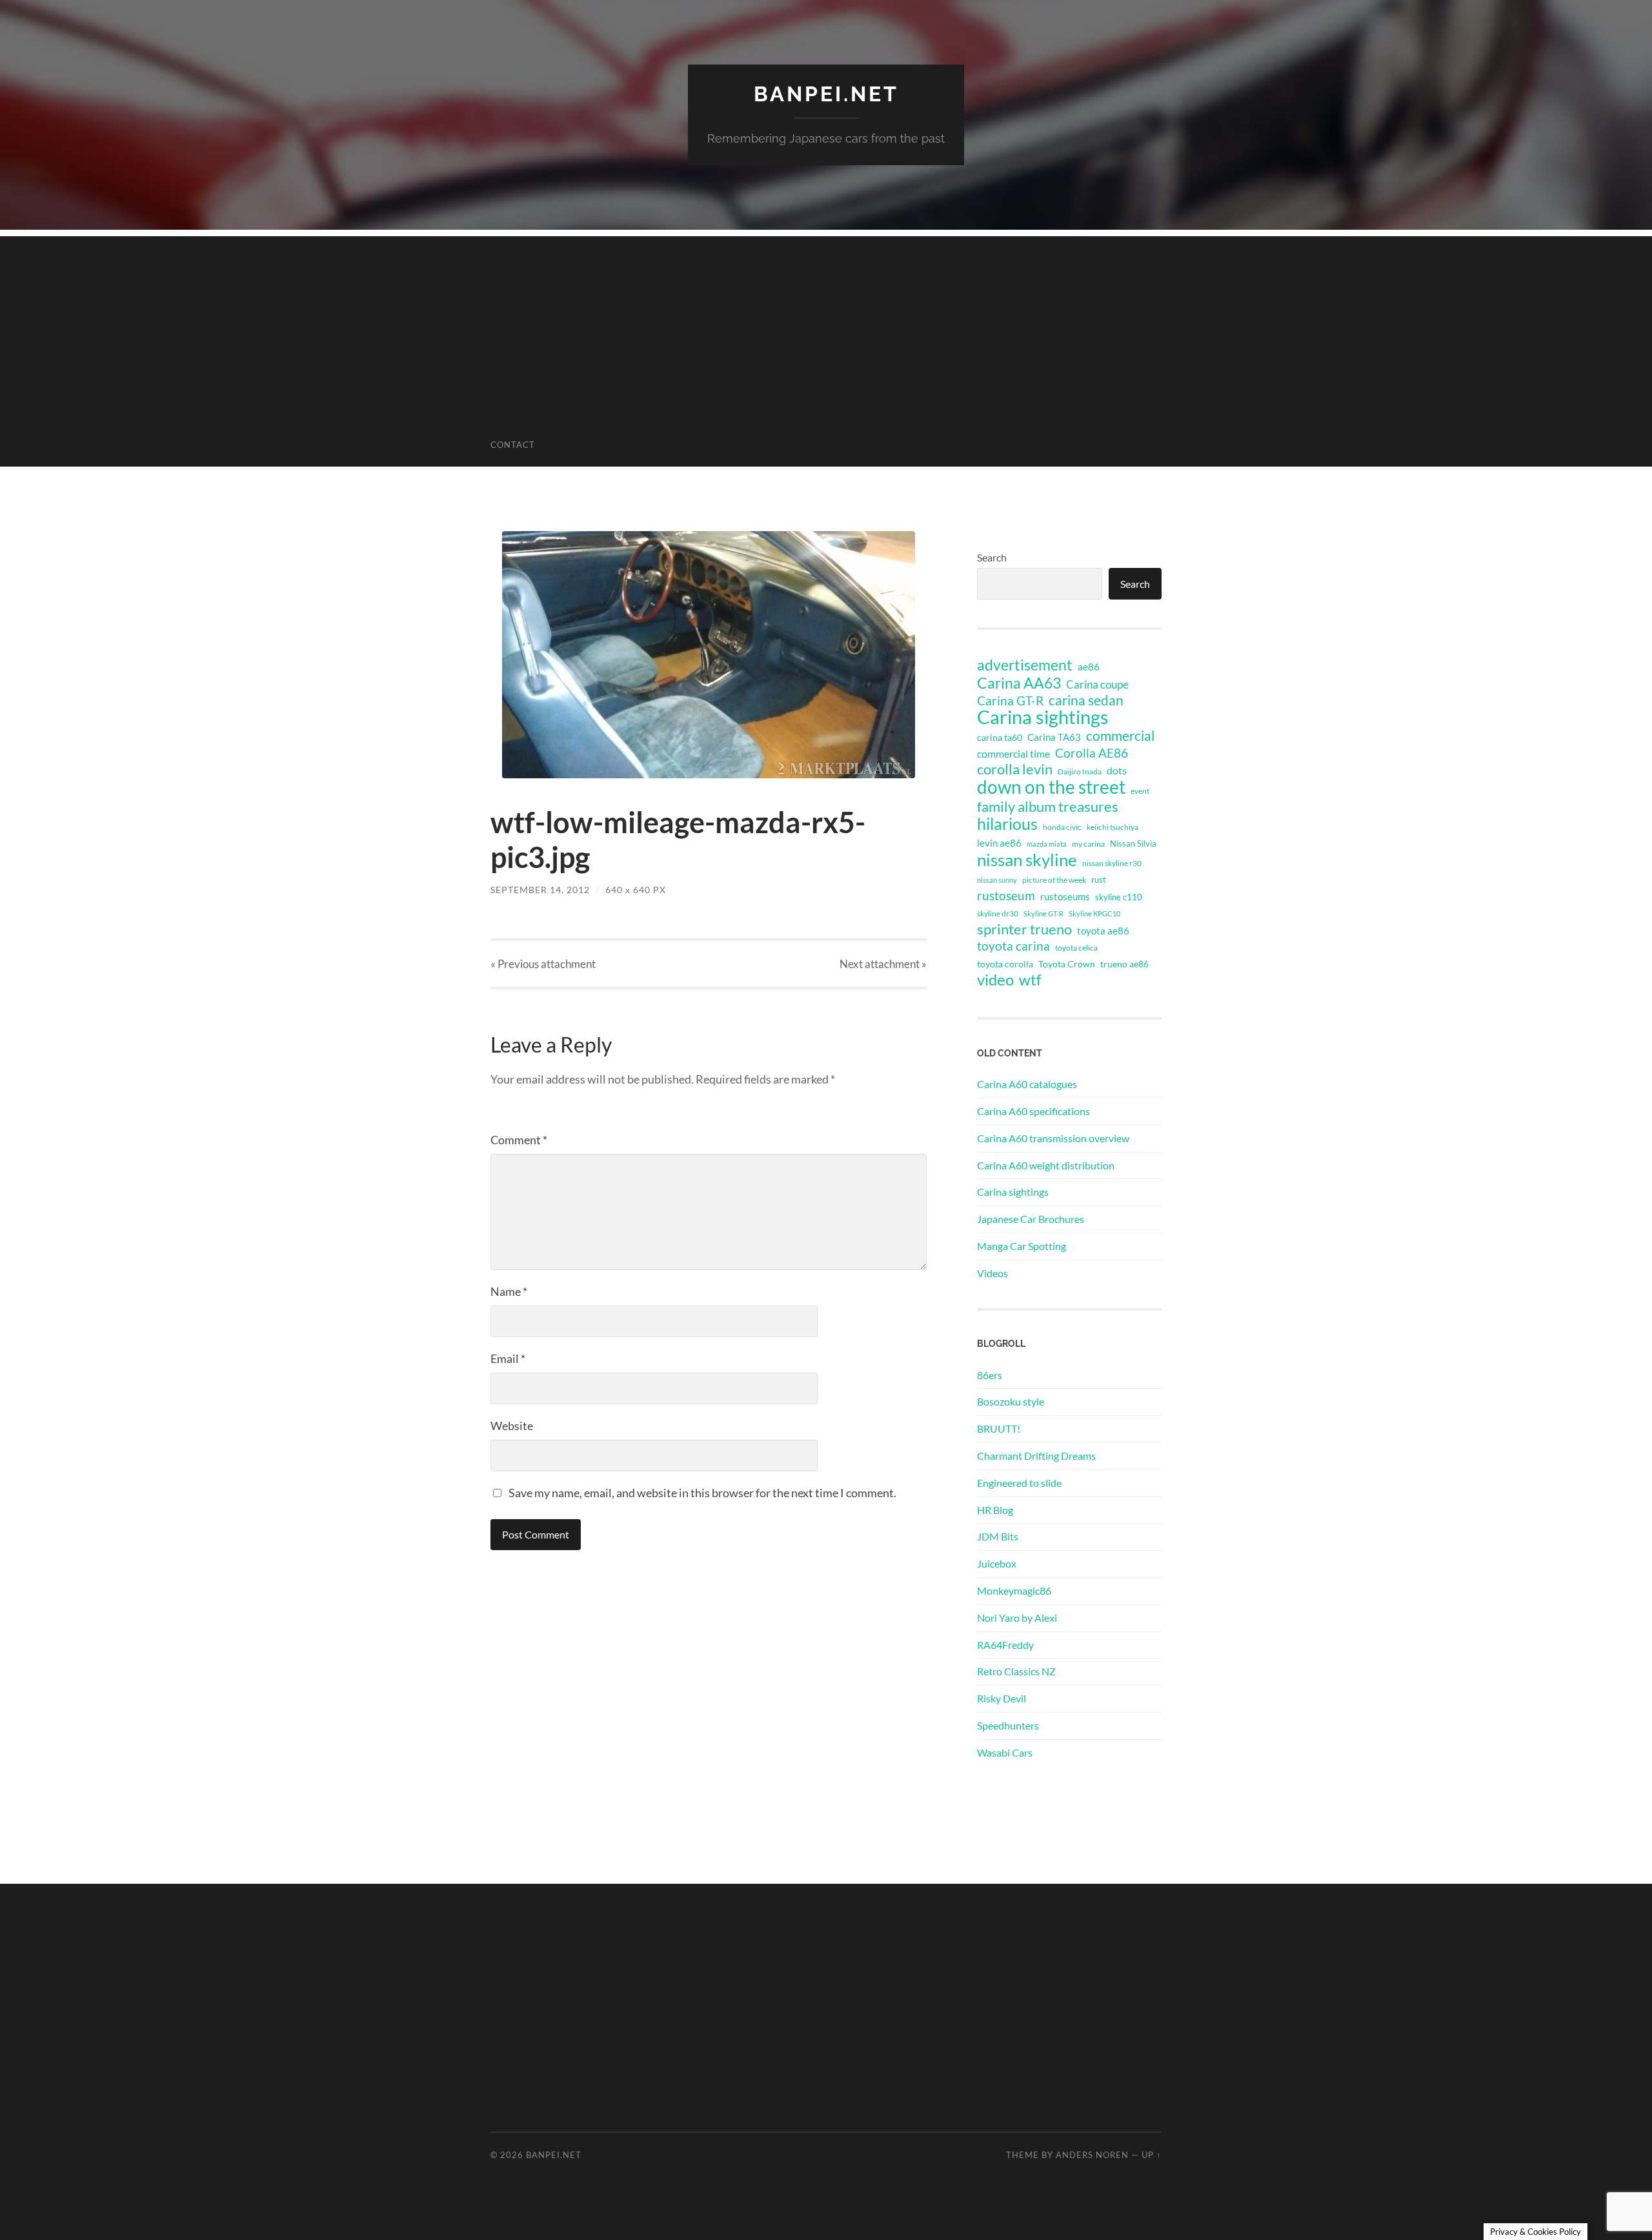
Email (508, 1358)
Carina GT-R (1010, 701)
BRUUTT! (999, 1428)
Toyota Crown (1067, 964)
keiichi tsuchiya (1113, 827)
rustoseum (1006, 896)
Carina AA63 (1019, 683)
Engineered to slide (1019, 1483)
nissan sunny (997, 880)
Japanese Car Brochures (1031, 1219)
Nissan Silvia (1133, 843)
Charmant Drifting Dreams (1036, 1456)
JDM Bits (998, 1536)
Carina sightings (1043, 717)
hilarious (1007, 823)
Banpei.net (826, 94)
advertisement (1025, 665)
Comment (519, 1140)
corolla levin (1015, 769)
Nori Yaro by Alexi (1017, 1618)
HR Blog (995, 1510)
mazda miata (1047, 844)
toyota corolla (1005, 964)
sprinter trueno (1024, 929)
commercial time (1013, 754)
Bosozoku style (1011, 1401)
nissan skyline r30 (1112, 863)
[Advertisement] (826, 327)
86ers (990, 1375)
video (995, 980)
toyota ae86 (1103, 931)
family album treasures (1048, 807)
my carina (1088, 844)
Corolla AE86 (1092, 753)
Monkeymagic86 (1014, 1590)
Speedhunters (1008, 1725)
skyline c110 (1119, 897)
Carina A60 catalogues (1027, 1084)
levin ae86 (999, 843)
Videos (992, 1273)
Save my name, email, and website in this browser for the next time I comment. (702, 1493)
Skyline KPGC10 (1094, 913)
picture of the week (1054, 880)
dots (1117, 770)
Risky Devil (1002, 1698)
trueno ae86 (1124, 964)
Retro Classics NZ (1016, 1671)
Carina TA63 (1054, 737)
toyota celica (1076, 948)
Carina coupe (1097, 685)
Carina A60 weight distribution (1046, 1165)
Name (509, 1291)
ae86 (1089, 667)
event (1140, 791)
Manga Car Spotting (1022, 1246)
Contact (513, 445)
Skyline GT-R (1043, 913)
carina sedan (1086, 700)
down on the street (1051, 787)
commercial (1120, 736)
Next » (883, 964)
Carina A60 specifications (1033, 1111)
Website (512, 1426)
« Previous (543, 964)
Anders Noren (1092, 2155)
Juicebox (997, 1563)
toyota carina (1013, 946)
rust (1099, 880)
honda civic (1062, 827)
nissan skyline (1027, 860)
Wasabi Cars (1005, 1752)
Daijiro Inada (1080, 772)
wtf (1030, 980)
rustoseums (1065, 896)
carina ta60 (1000, 737)
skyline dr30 (998, 913)
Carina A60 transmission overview (1053, 1138)
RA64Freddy (1005, 1645)
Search (992, 557)
